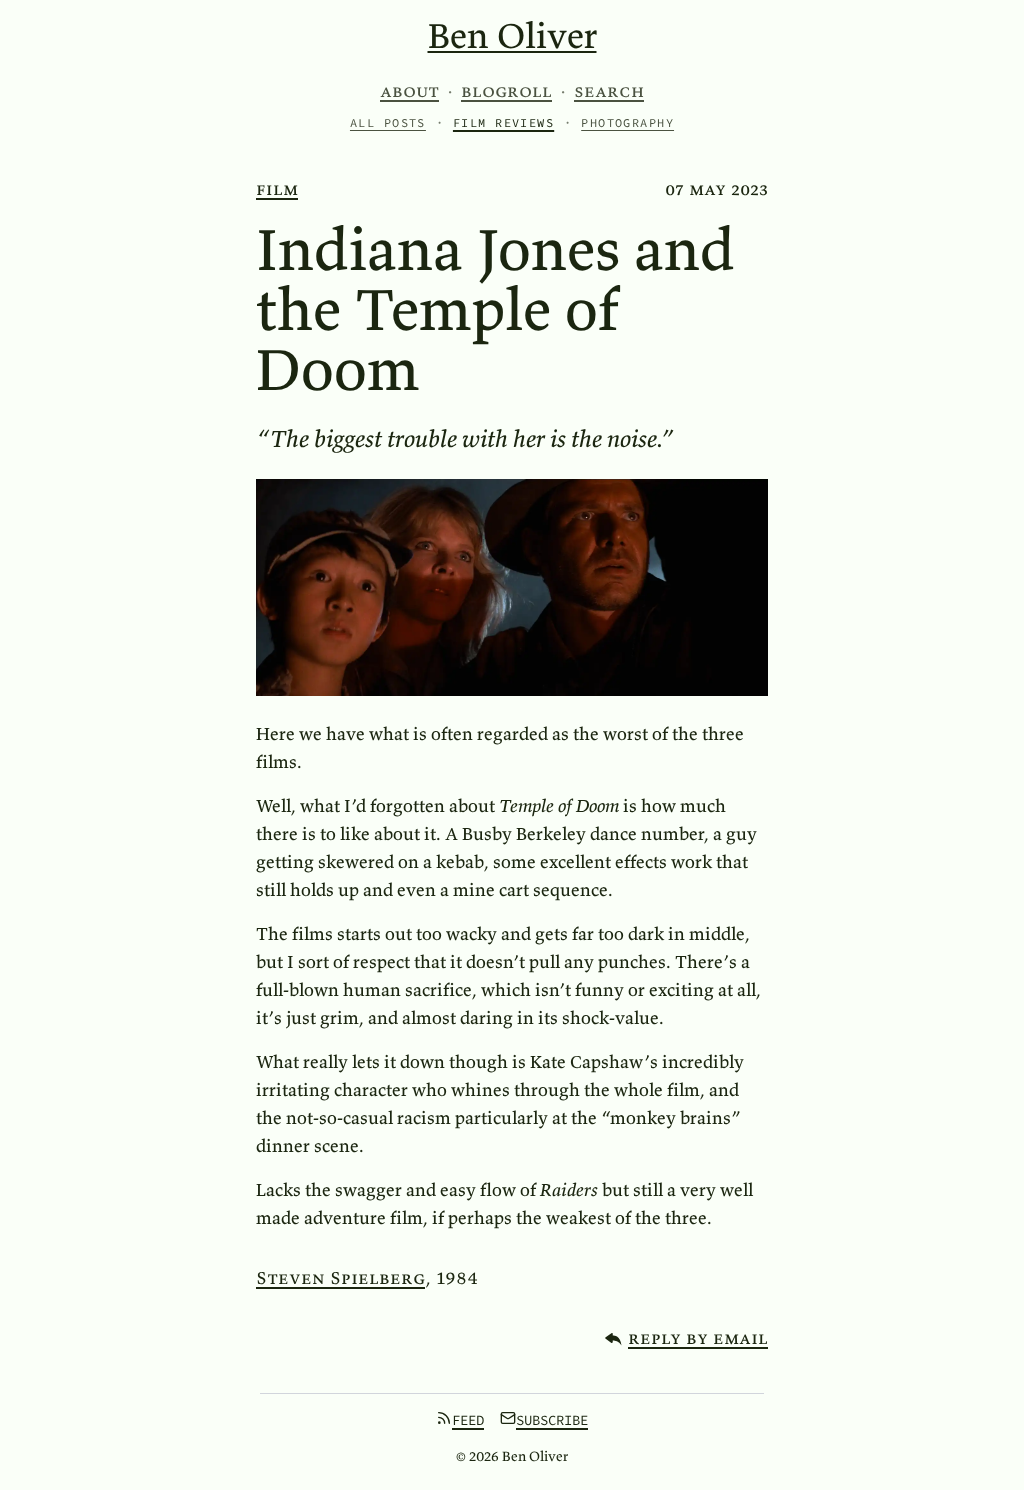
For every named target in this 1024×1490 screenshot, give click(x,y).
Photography (627, 122)
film (277, 188)
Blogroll (506, 91)
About (409, 91)
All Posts (388, 122)
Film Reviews (503, 122)
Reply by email (698, 1337)
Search (609, 91)
